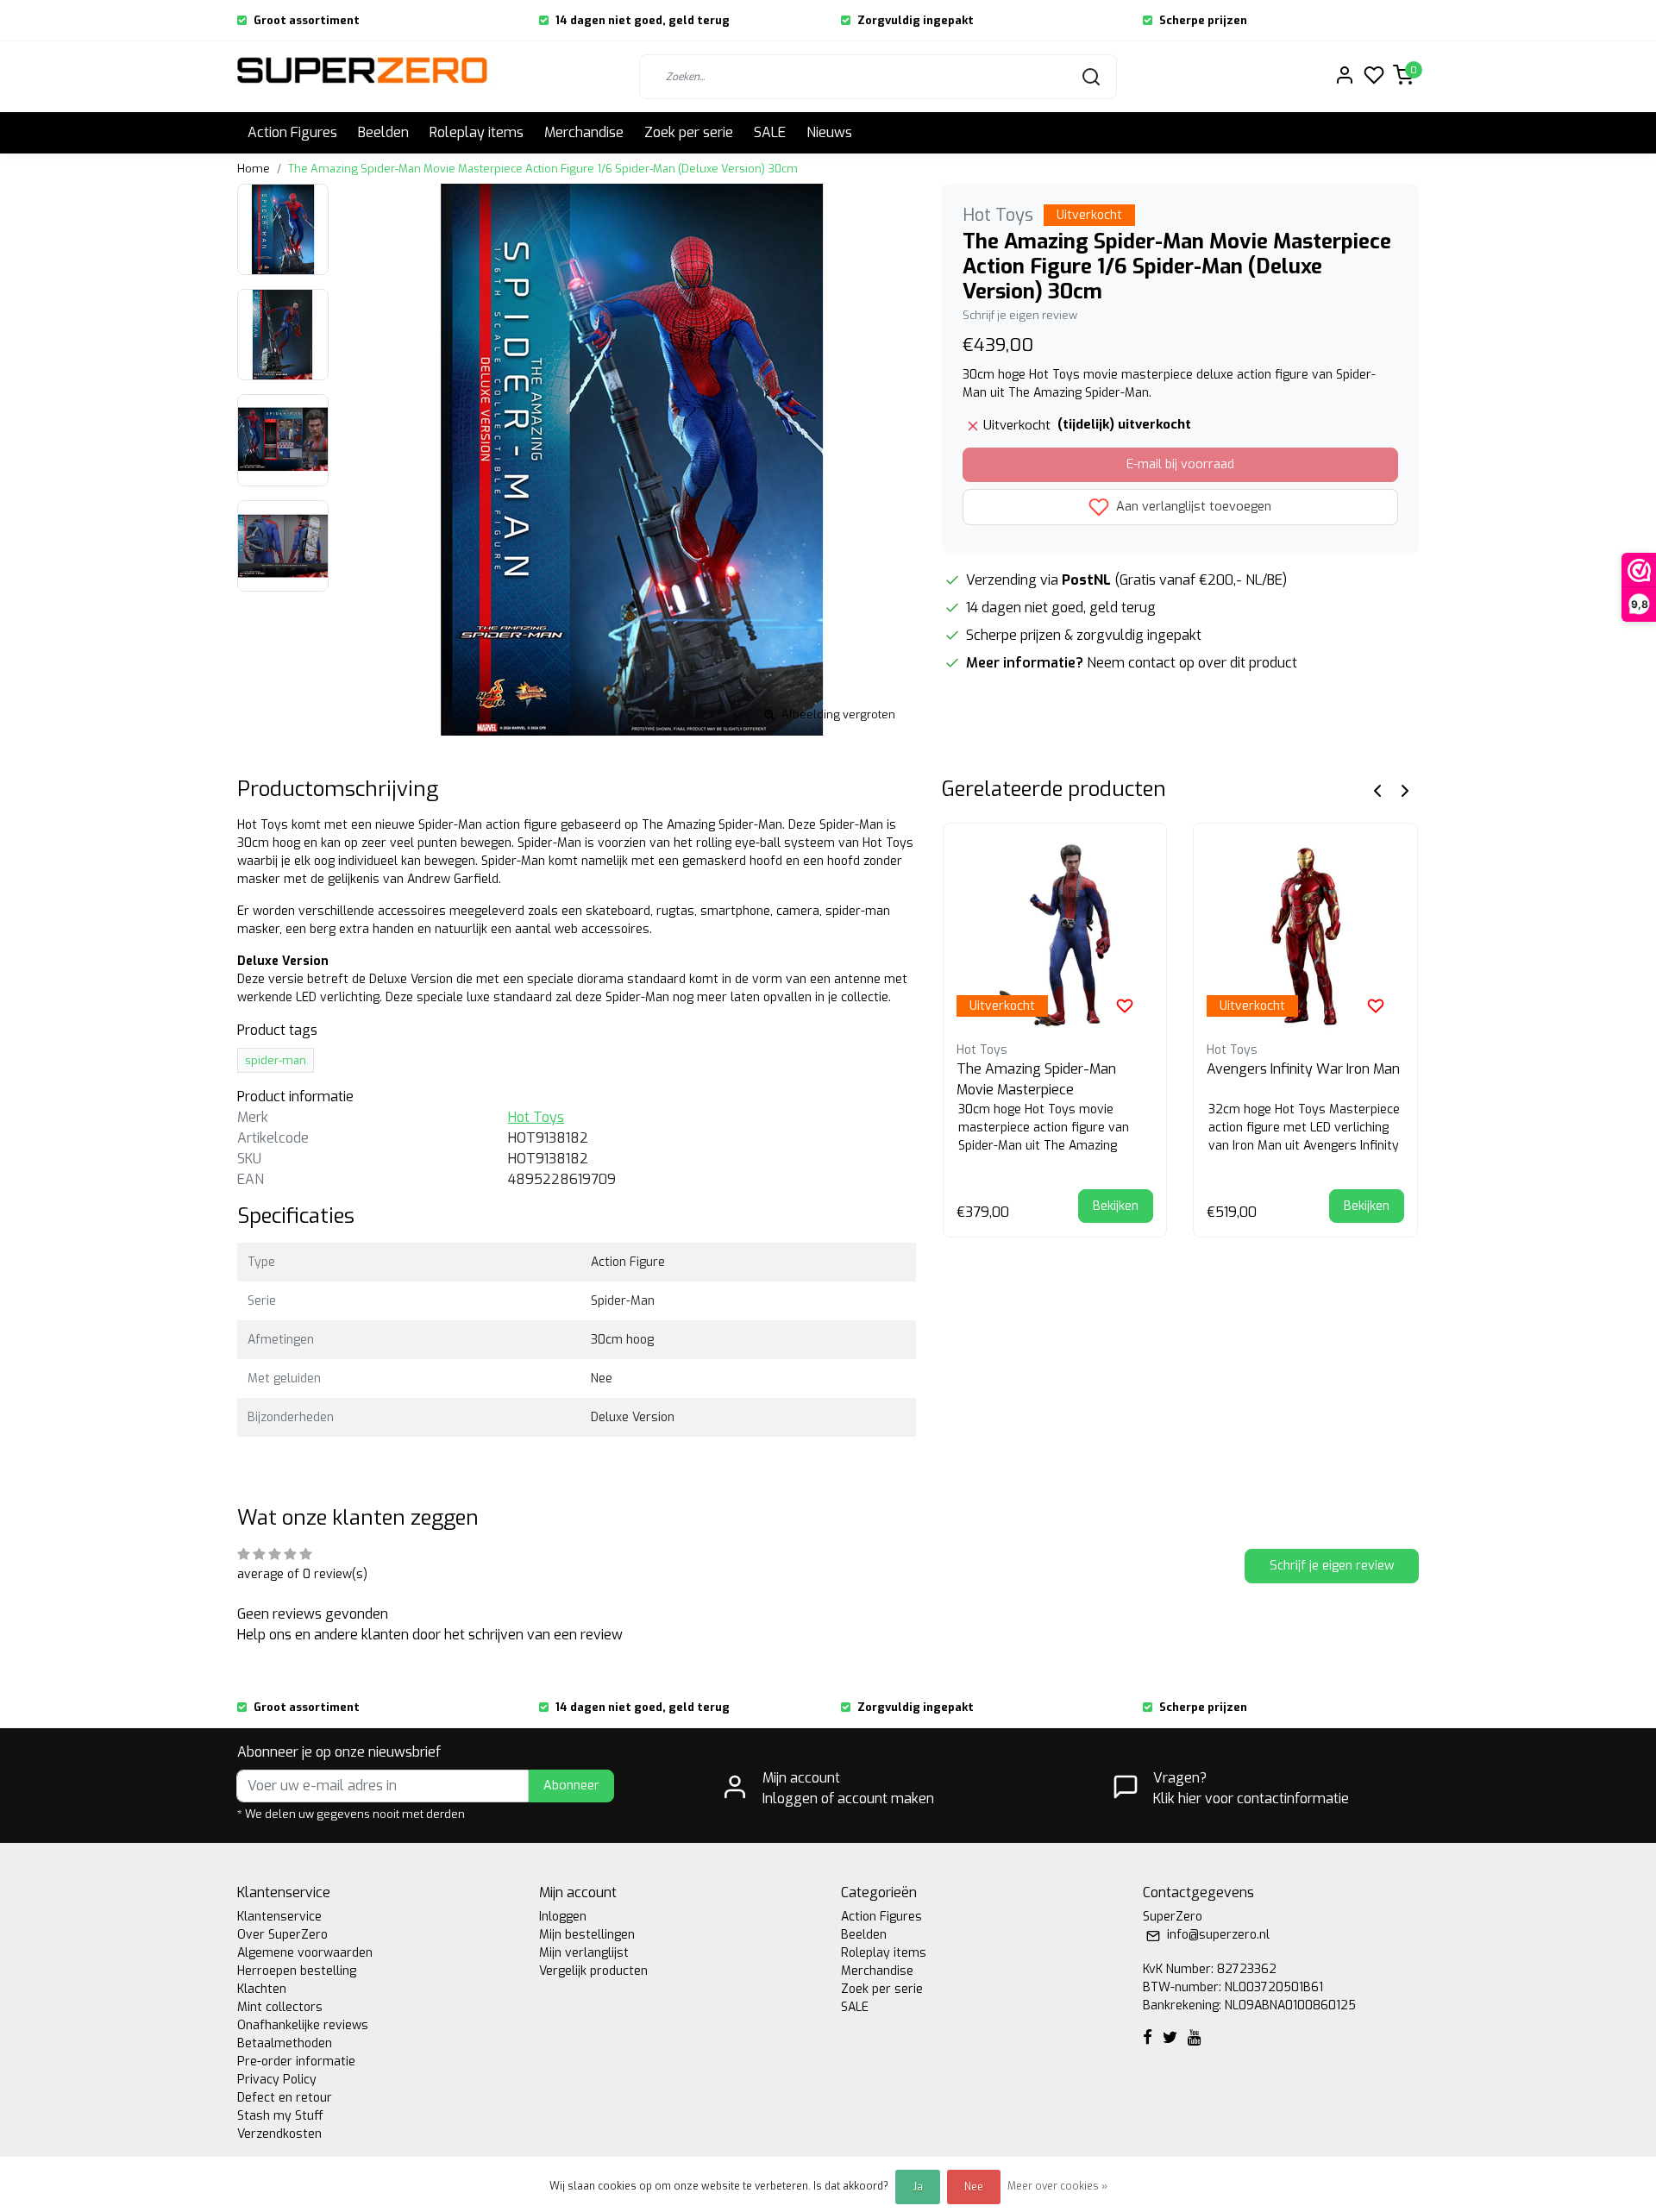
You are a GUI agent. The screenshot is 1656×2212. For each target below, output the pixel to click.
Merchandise (584, 132)
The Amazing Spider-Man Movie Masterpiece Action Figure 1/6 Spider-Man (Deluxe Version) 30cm (543, 169)
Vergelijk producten (593, 1971)
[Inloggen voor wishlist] (1125, 1006)
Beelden (383, 132)
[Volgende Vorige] (1405, 790)
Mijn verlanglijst (584, 1953)
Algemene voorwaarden (305, 1953)
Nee (974, 2187)
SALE (770, 132)
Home (254, 169)
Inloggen (563, 1917)
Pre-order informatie (296, 2062)
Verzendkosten (279, 2134)
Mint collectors (280, 2007)
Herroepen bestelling (297, 1971)
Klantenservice (279, 1917)
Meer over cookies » (1057, 2186)
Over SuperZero (282, 1935)
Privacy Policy (277, 2080)
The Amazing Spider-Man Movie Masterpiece (1036, 1079)
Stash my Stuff (280, 2116)
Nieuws (829, 132)
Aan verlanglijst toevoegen (1192, 506)
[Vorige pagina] (1377, 790)
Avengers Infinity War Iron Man (1303, 1069)
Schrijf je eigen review (1020, 315)
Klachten (262, 1989)
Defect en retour (285, 2098)
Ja (918, 2187)
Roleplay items (477, 132)
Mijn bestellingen (587, 1935)
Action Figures (292, 132)
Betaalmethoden (285, 2043)
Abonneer (571, 1786)
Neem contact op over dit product (1192, 663)
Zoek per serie (689, 132)
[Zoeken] (1091, 77)
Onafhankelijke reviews (303, 2025)
